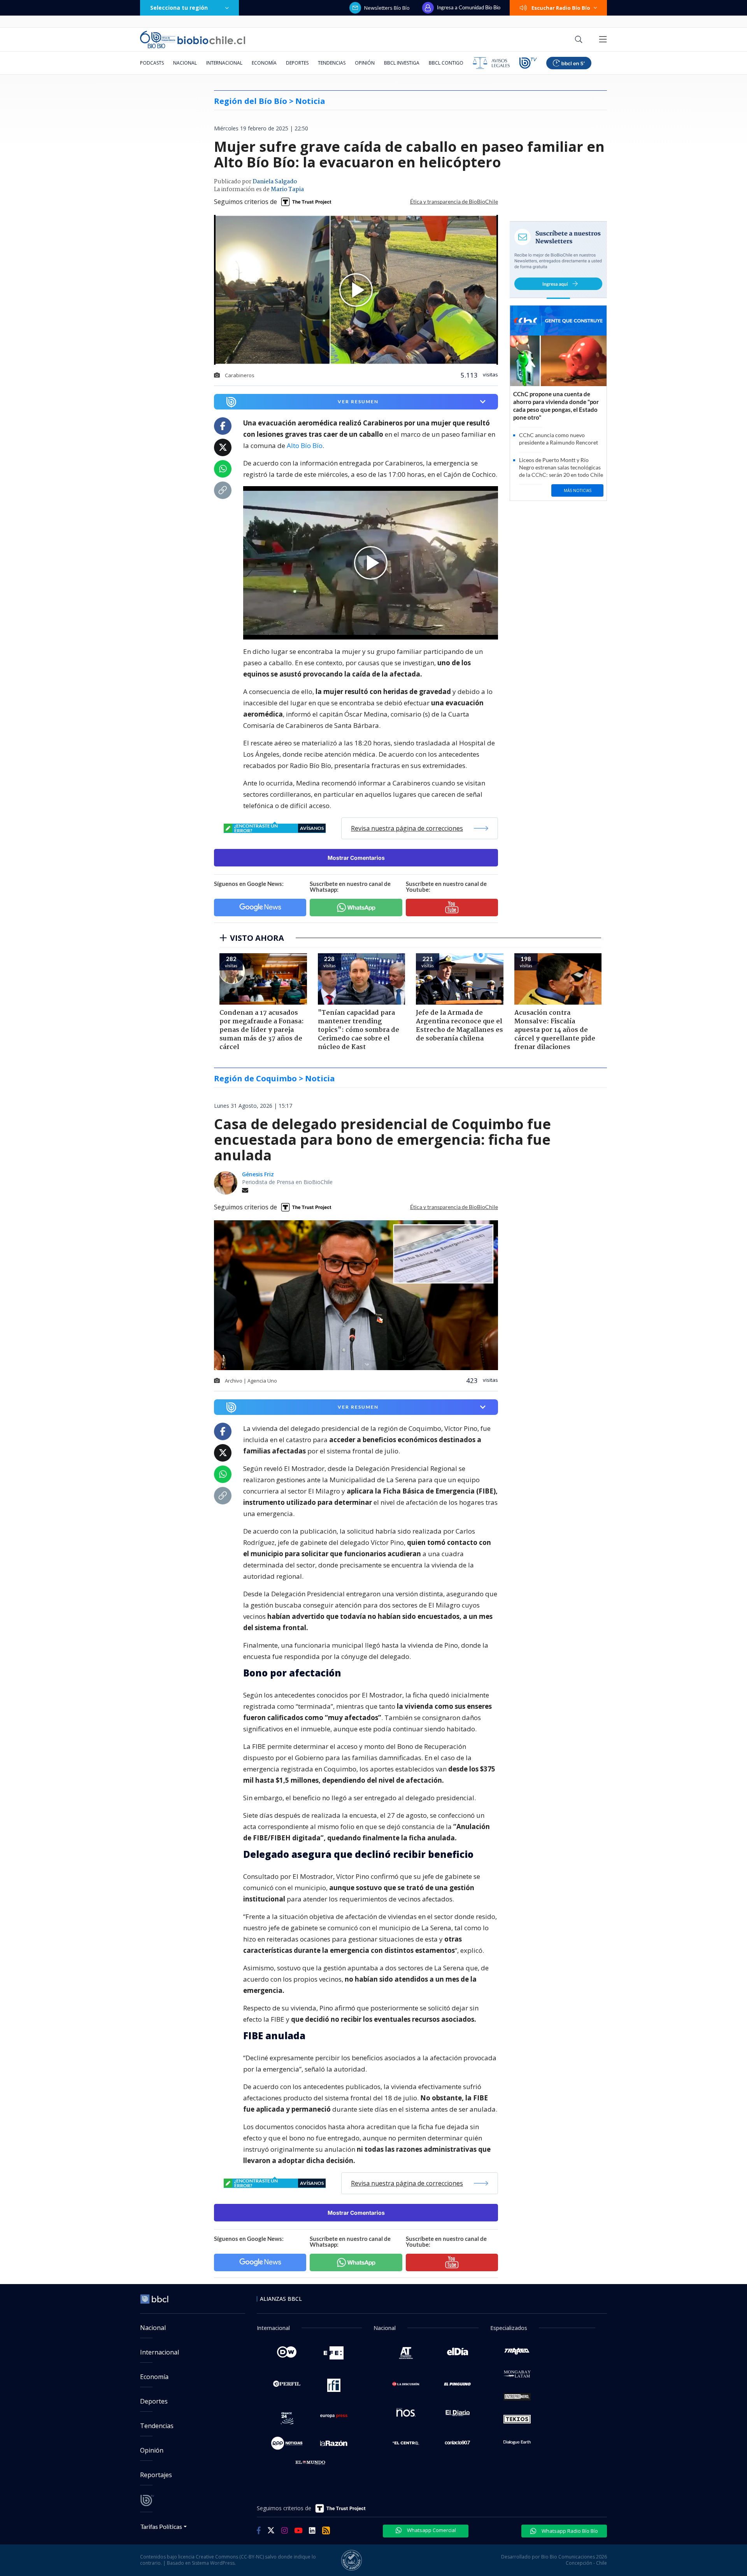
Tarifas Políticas (161, 2526)
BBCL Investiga (402, 63)
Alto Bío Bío (305, 445)
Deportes (297, 63)
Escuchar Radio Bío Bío (561, 8)
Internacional (224, 63)
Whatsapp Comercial (431, 2530)
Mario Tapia (287, 190)
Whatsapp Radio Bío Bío (569, 2531)
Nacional (185, 63)
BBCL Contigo (446, 63)
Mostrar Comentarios (356, 858)
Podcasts (152, 63)
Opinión (365, 63)
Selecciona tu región (179, 8)
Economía (264, 63)
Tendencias (332, 63)
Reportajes (156, 2475)
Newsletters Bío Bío (387, 8)
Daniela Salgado (275, 182)
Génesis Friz (258, 1174)
